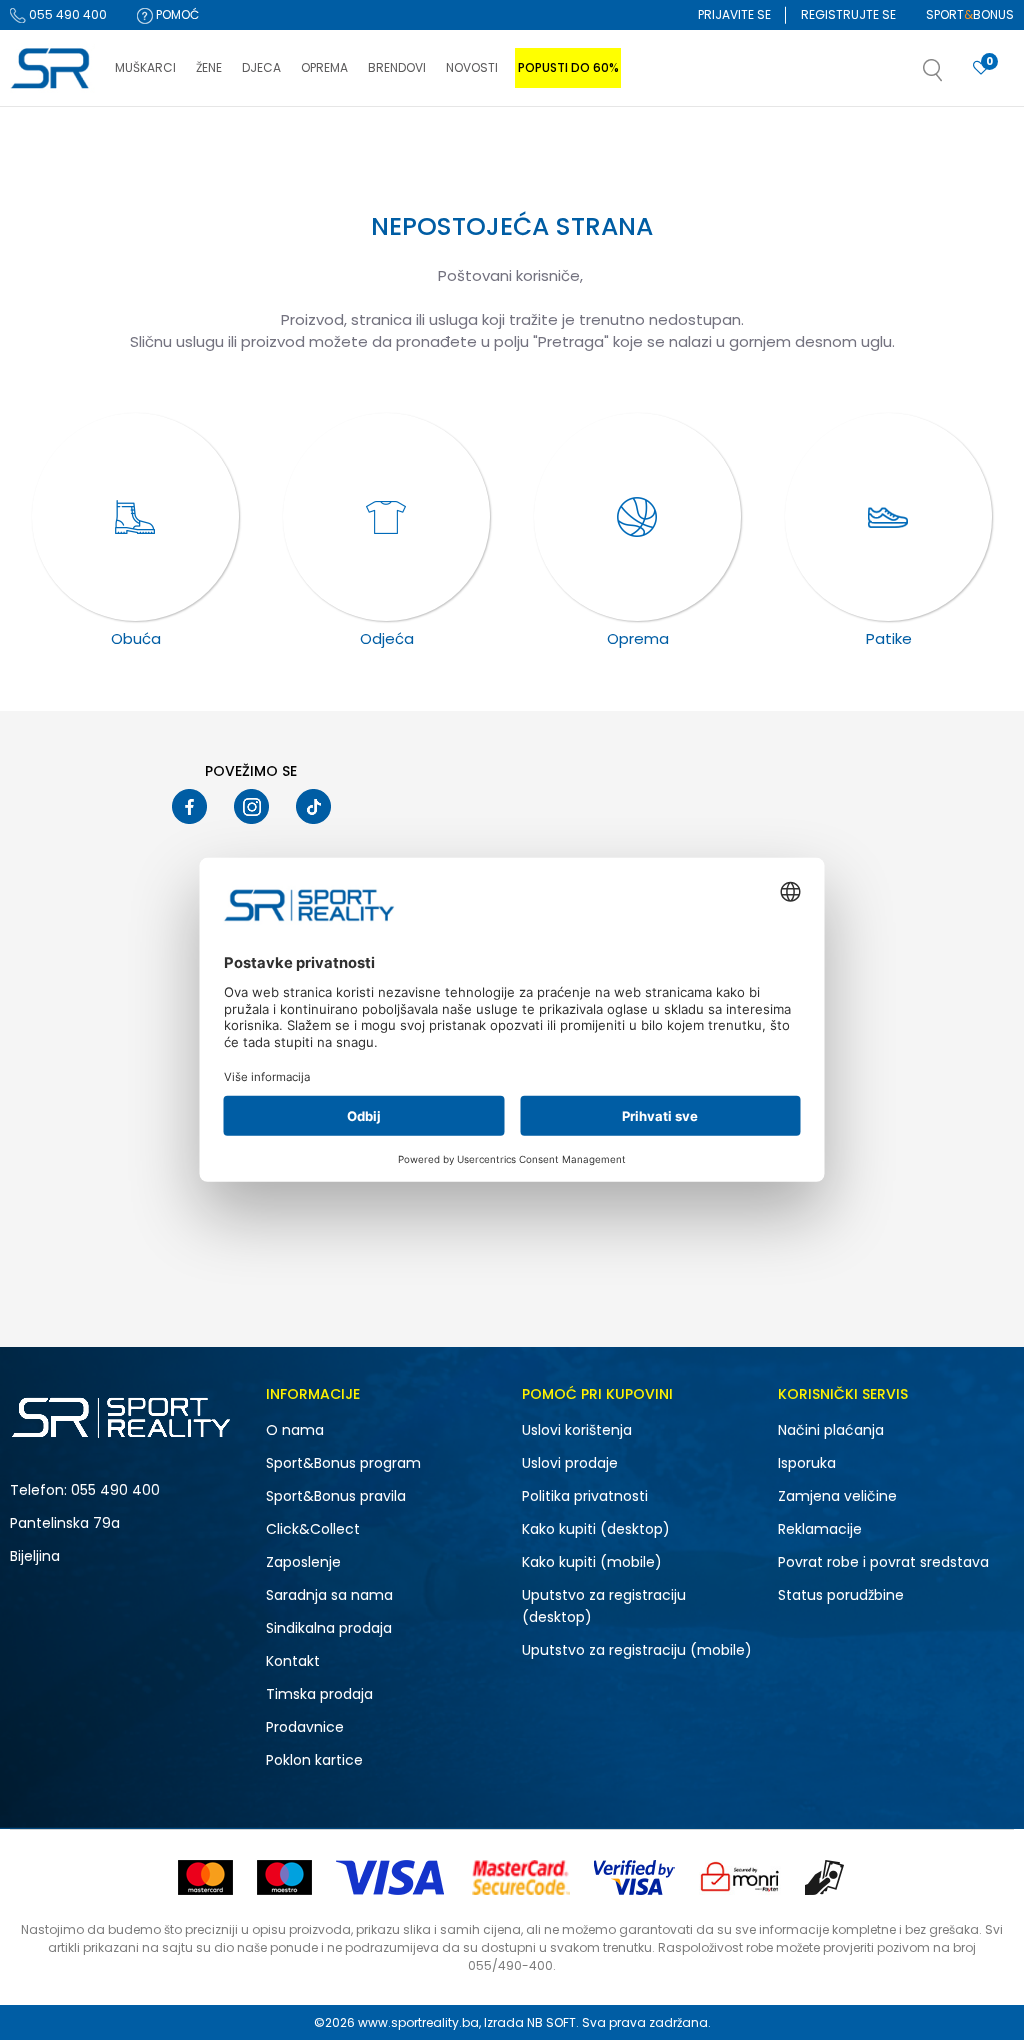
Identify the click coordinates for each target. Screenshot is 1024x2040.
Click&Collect (313, 1529)
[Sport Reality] (52, 69)
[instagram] (251, 806)
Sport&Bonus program (343, 1463)
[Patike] (889, 517)
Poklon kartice (314, 1760)
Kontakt (293, 1661)
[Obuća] (136, 517)
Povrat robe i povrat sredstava (883, 1562)
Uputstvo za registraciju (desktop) (604, 1606)
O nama (295, 1430)
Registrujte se (848, 14)
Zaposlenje (303, 1562)
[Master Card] (205, 1877)
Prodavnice (305, 1727)
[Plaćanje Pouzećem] (825, 1877)
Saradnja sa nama (329, 1595)
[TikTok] (313, 806)
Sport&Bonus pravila (336, 1496)
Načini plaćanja (831, 1430)
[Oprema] (638, 517)
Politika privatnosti (585, 1496)
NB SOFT (551, 2022)
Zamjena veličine (837, 1496)
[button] (953, 76)
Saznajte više (717, 148)
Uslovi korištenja (577, 1430)
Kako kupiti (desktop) (596, 1529)
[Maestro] (284, 1877)
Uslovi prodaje (570, 1463)
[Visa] (392, 1877)
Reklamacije (820, 1529)
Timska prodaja (319, 1694)
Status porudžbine (841, 1595)
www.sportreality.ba (418, 2022)
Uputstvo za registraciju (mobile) (637, 1650)
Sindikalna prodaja (329, 1628)
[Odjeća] (387, 517)
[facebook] (189, 806)
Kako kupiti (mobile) (592, 1562)
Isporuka (807, 1463)
